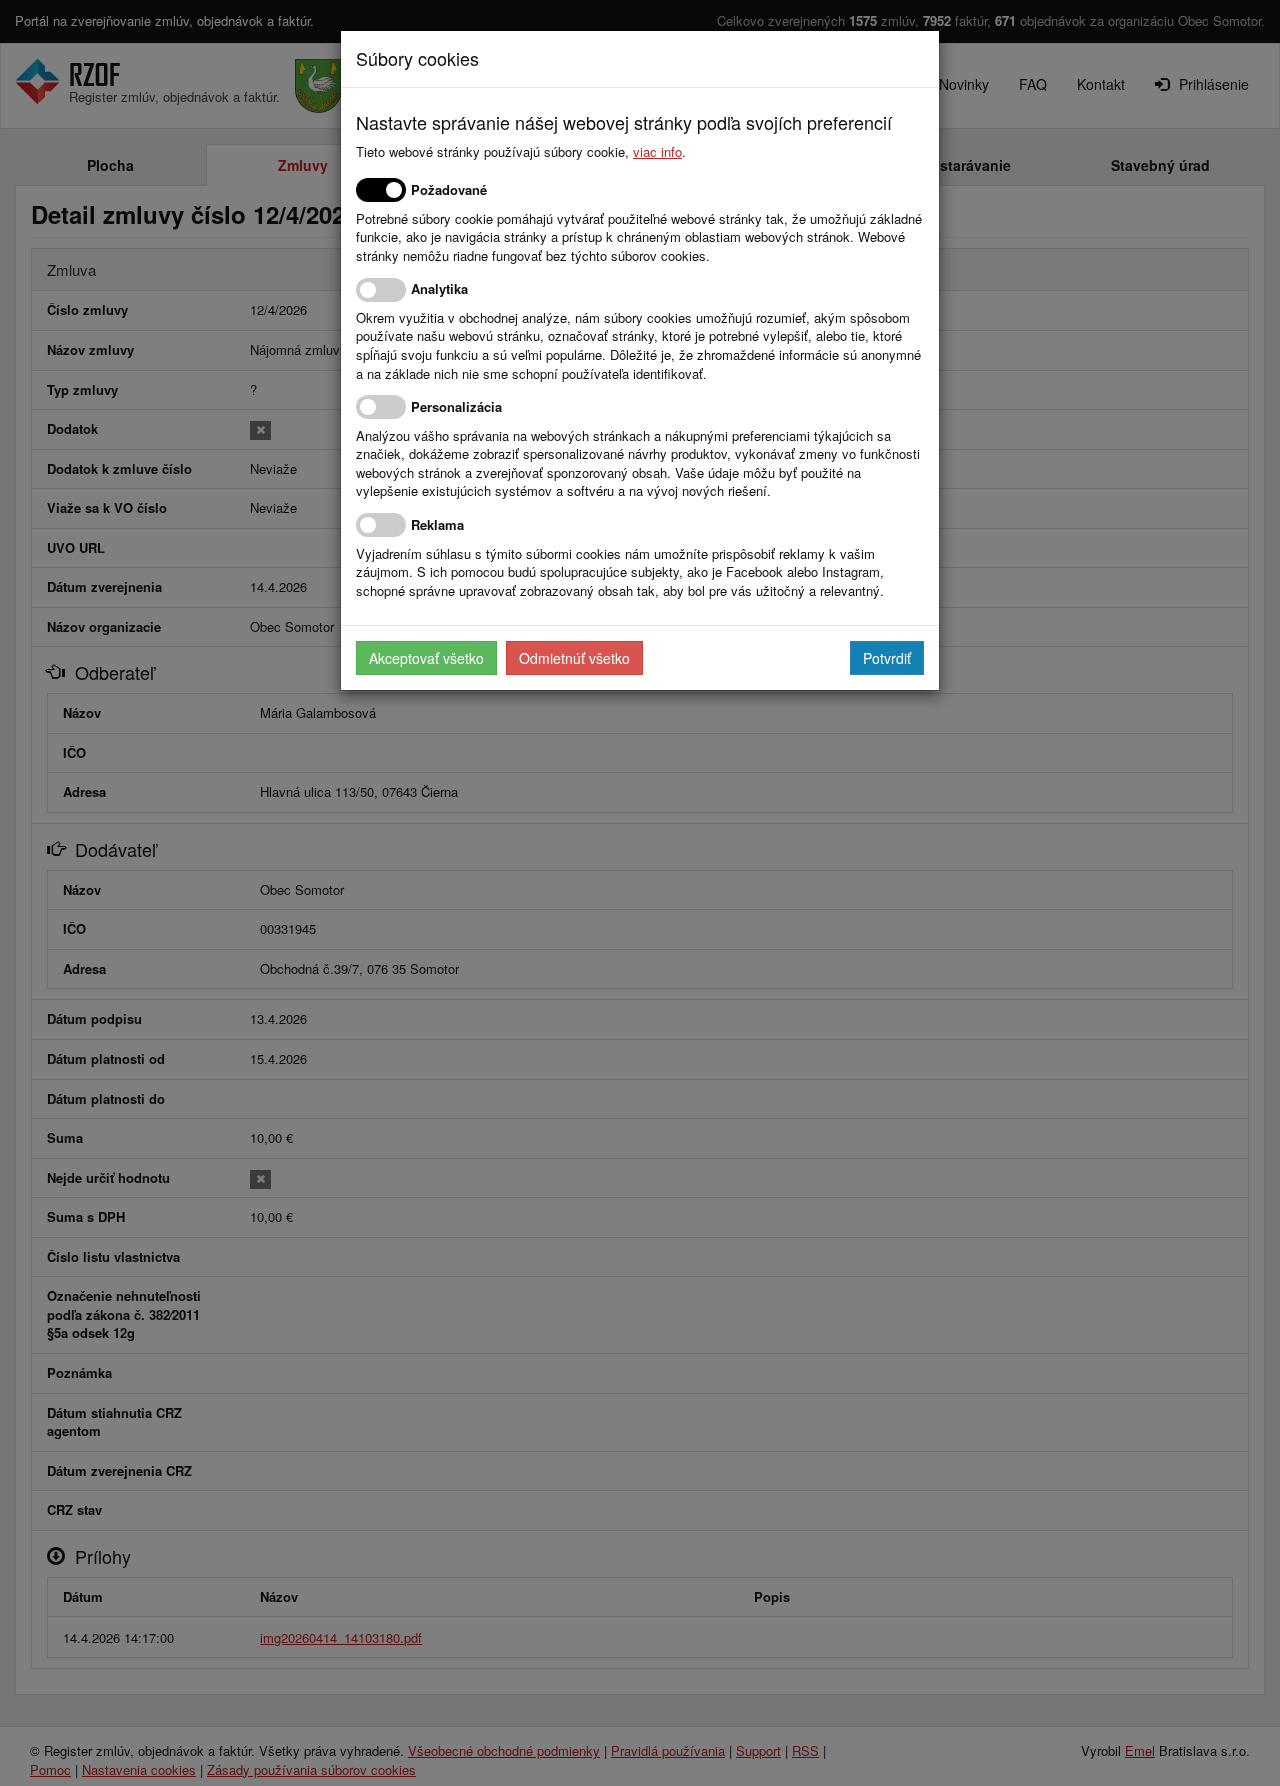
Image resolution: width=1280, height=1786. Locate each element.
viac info (657, 151)
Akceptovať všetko (426, 658)
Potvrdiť (887, 658)
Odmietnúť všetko (574, 658)
